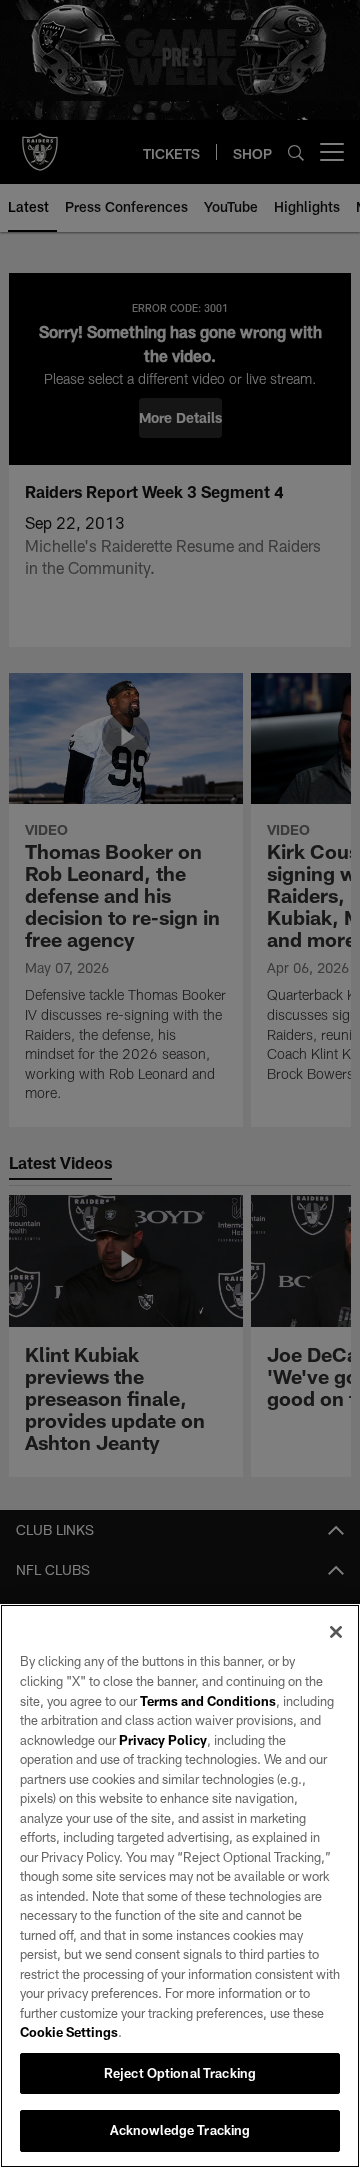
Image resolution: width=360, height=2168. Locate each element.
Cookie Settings (69, 2032)
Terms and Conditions (208, 1701)
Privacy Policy (163, 1740)
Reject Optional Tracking (180, 2073)
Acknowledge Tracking (180, 2130)
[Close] (336, 1632)
